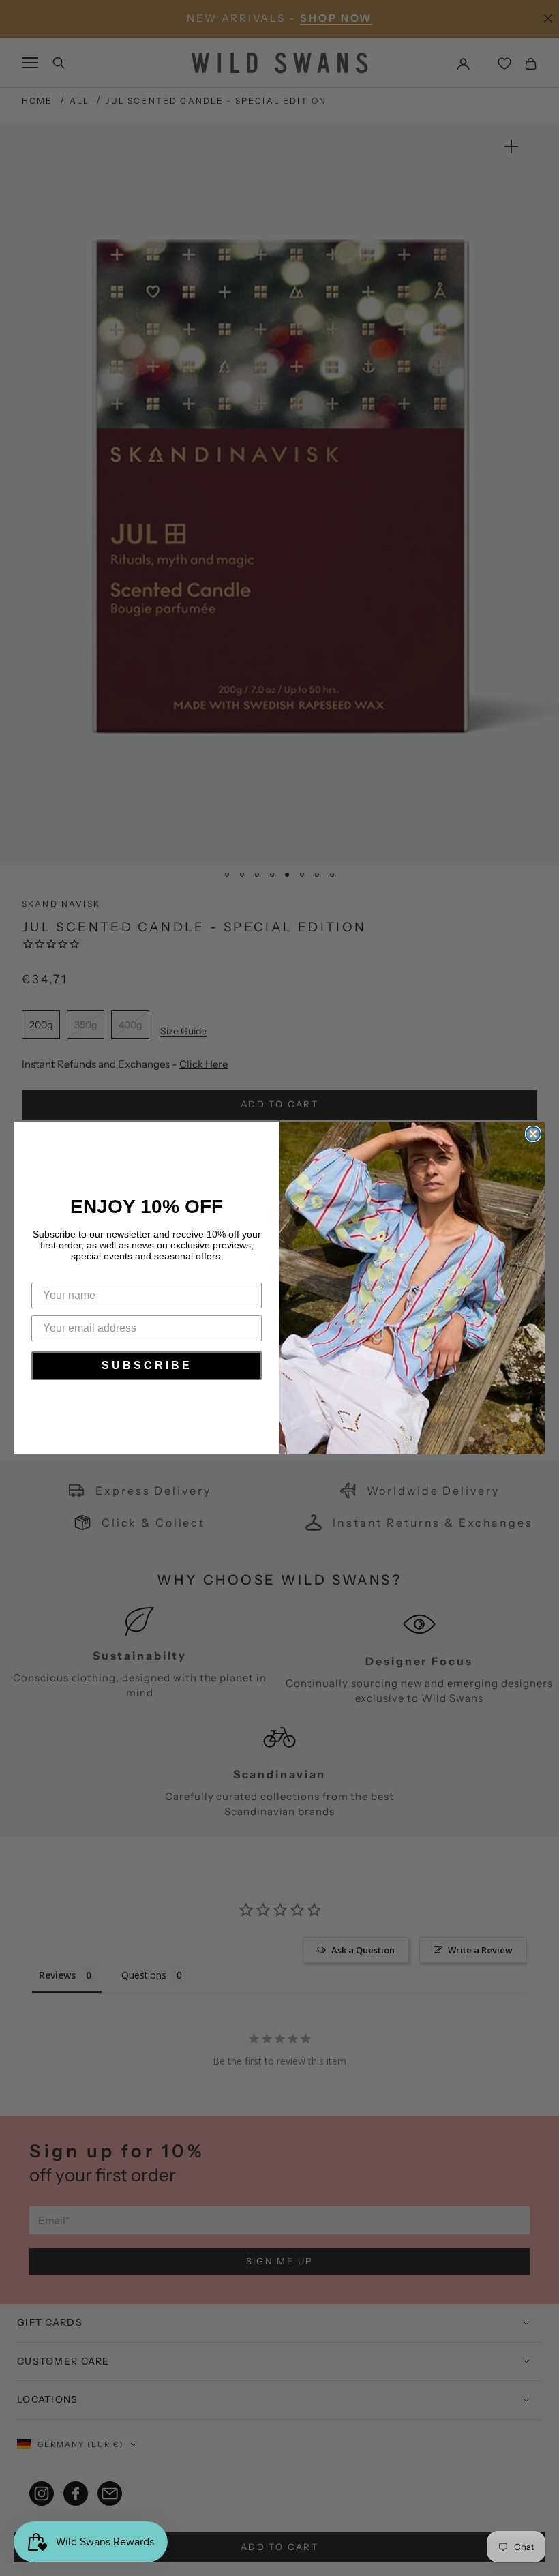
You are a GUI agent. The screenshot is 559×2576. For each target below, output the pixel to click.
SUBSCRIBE (147, 1365)
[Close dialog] (533, 1134)
